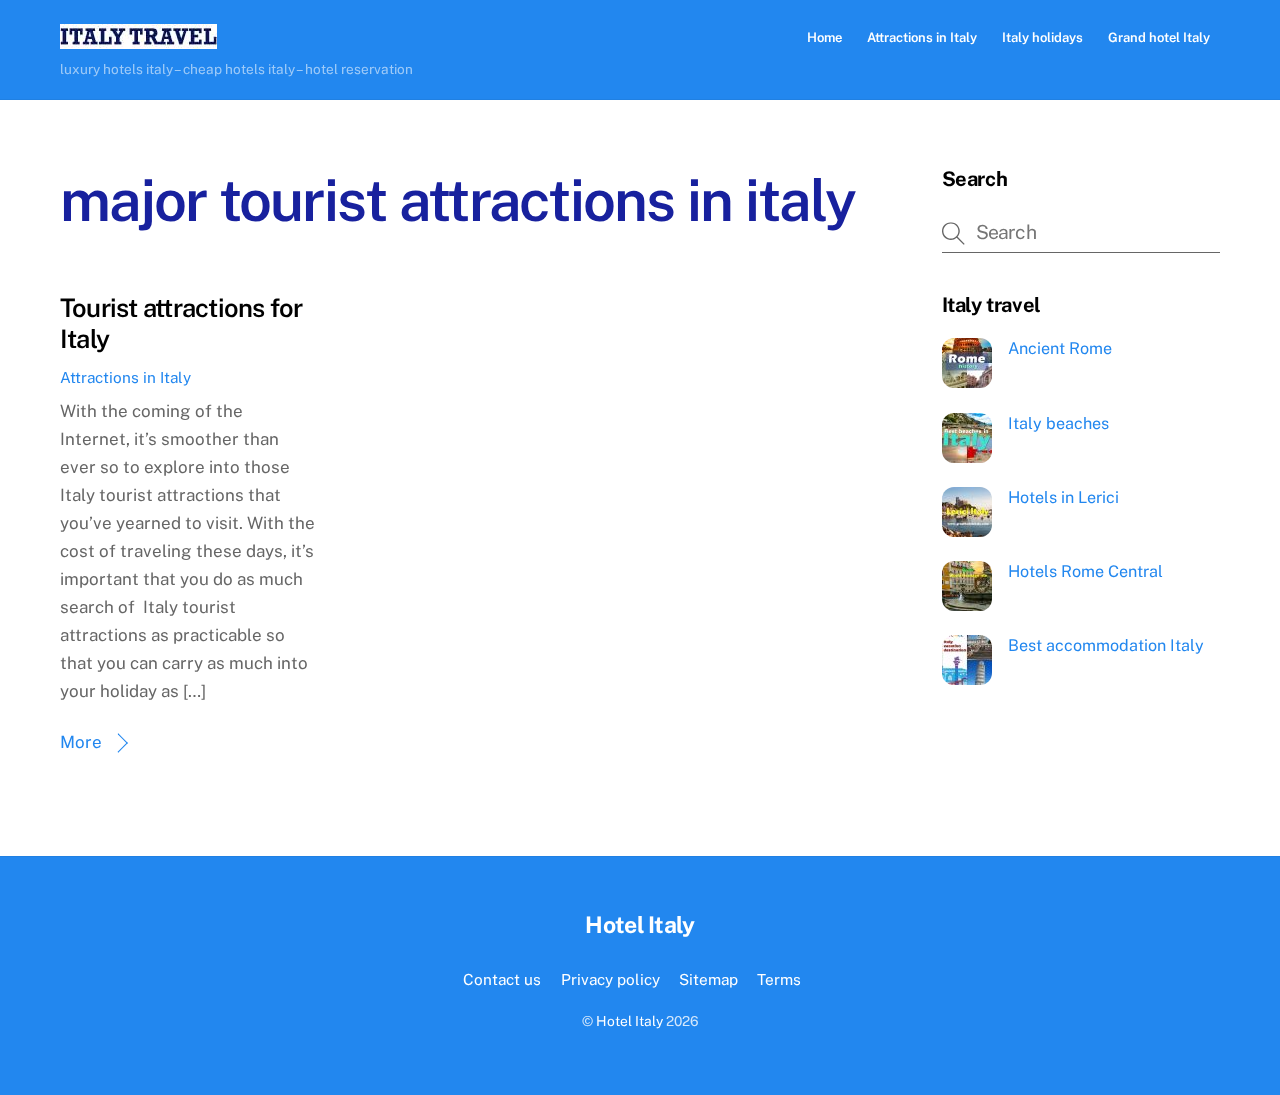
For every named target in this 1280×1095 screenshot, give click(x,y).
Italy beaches (1058, 423)
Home (824, 37)
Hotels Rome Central (1085, 571)
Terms (779, 979)
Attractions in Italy (922, 37)
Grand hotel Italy (1159, 37)
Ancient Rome (1060, 348)
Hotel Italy (629, 1021)
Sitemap (708, 979)
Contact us (502, 979)
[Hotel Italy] (138, 39)
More (81, 742)
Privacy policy (610, 979)
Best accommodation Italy (1106, 645)
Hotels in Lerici (1063, 497)
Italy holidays (1042, 37)
